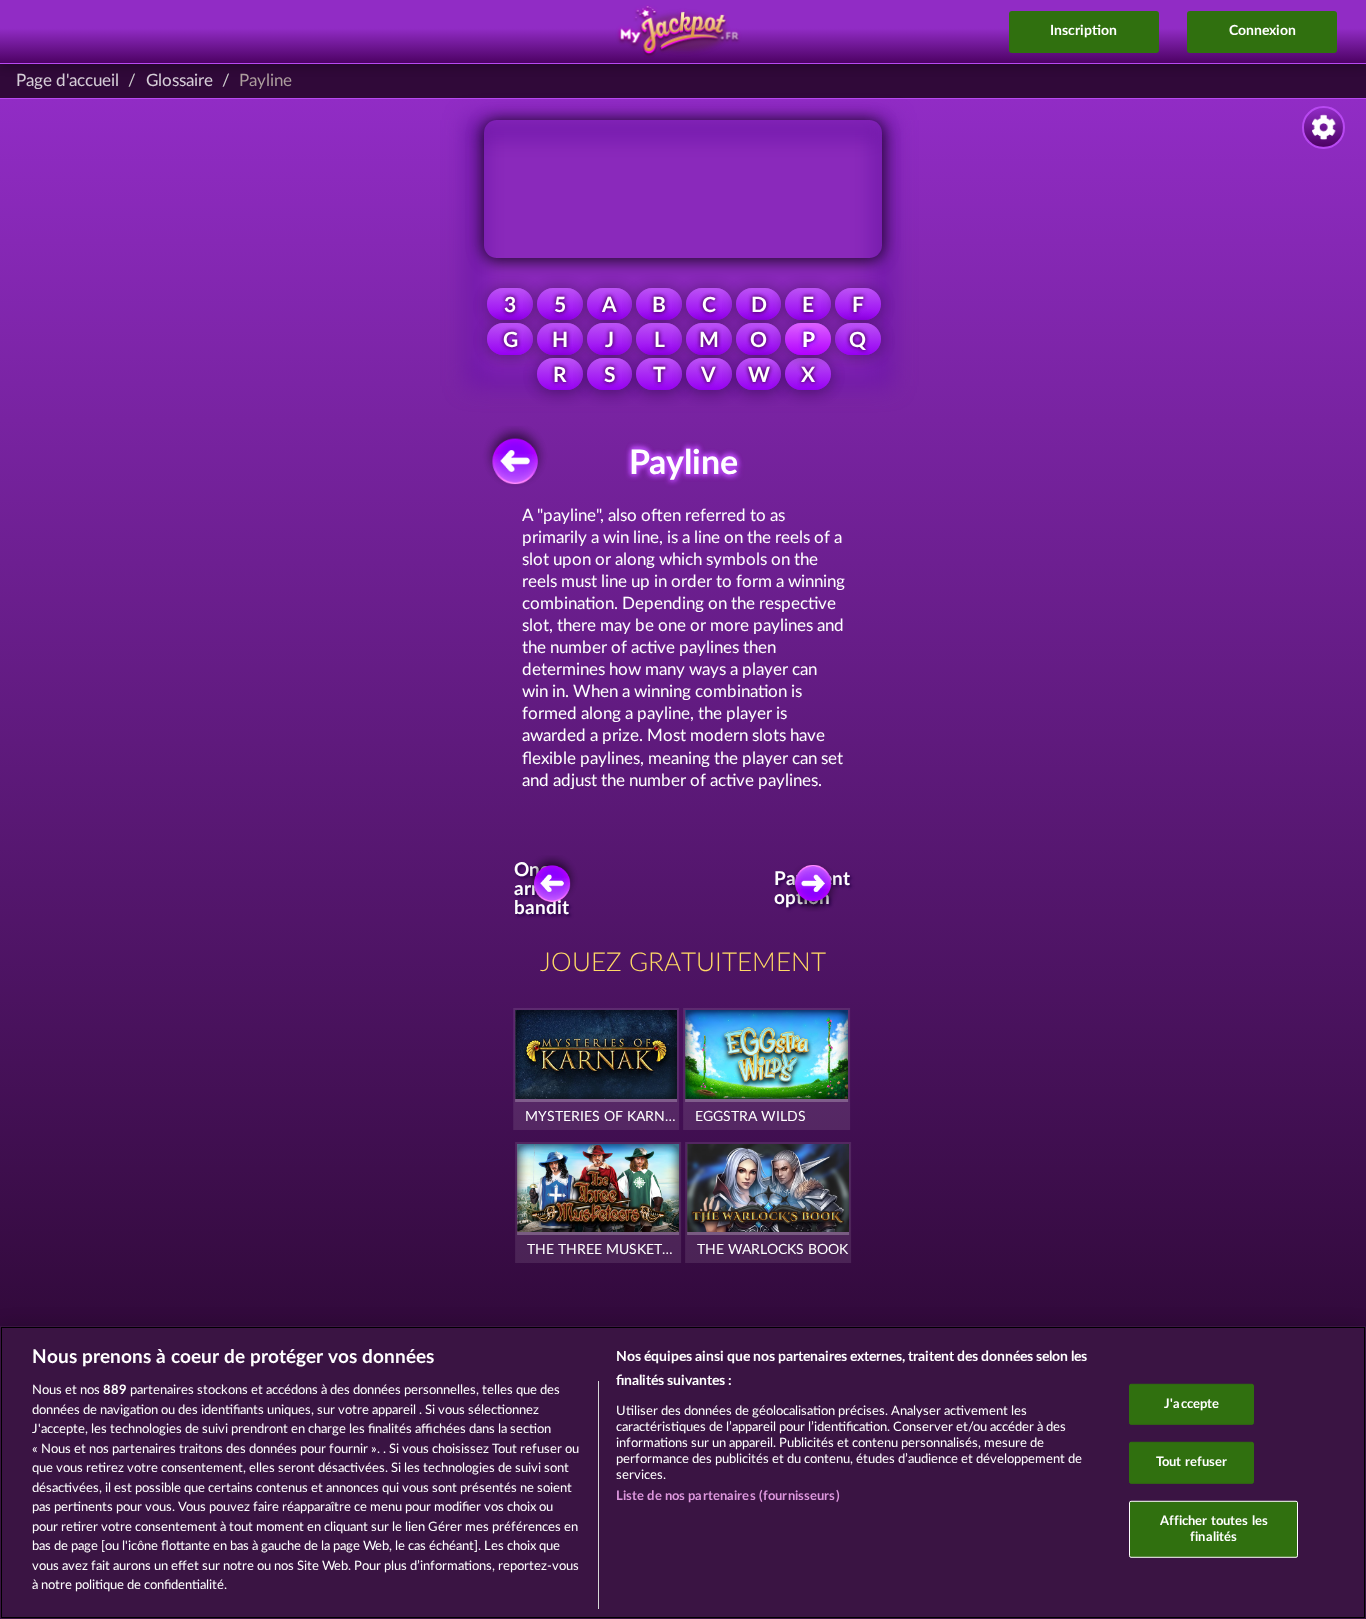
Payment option (818, 889)
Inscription (1083, 31)
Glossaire (179, 80)
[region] (683, 1472)
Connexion (1262, 31)
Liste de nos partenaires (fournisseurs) (728, 1496)
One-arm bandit (541, 889)
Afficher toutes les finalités (1214, 1529)
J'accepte (1191, 1403)
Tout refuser (1192, 1462)
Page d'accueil (67, 80)
